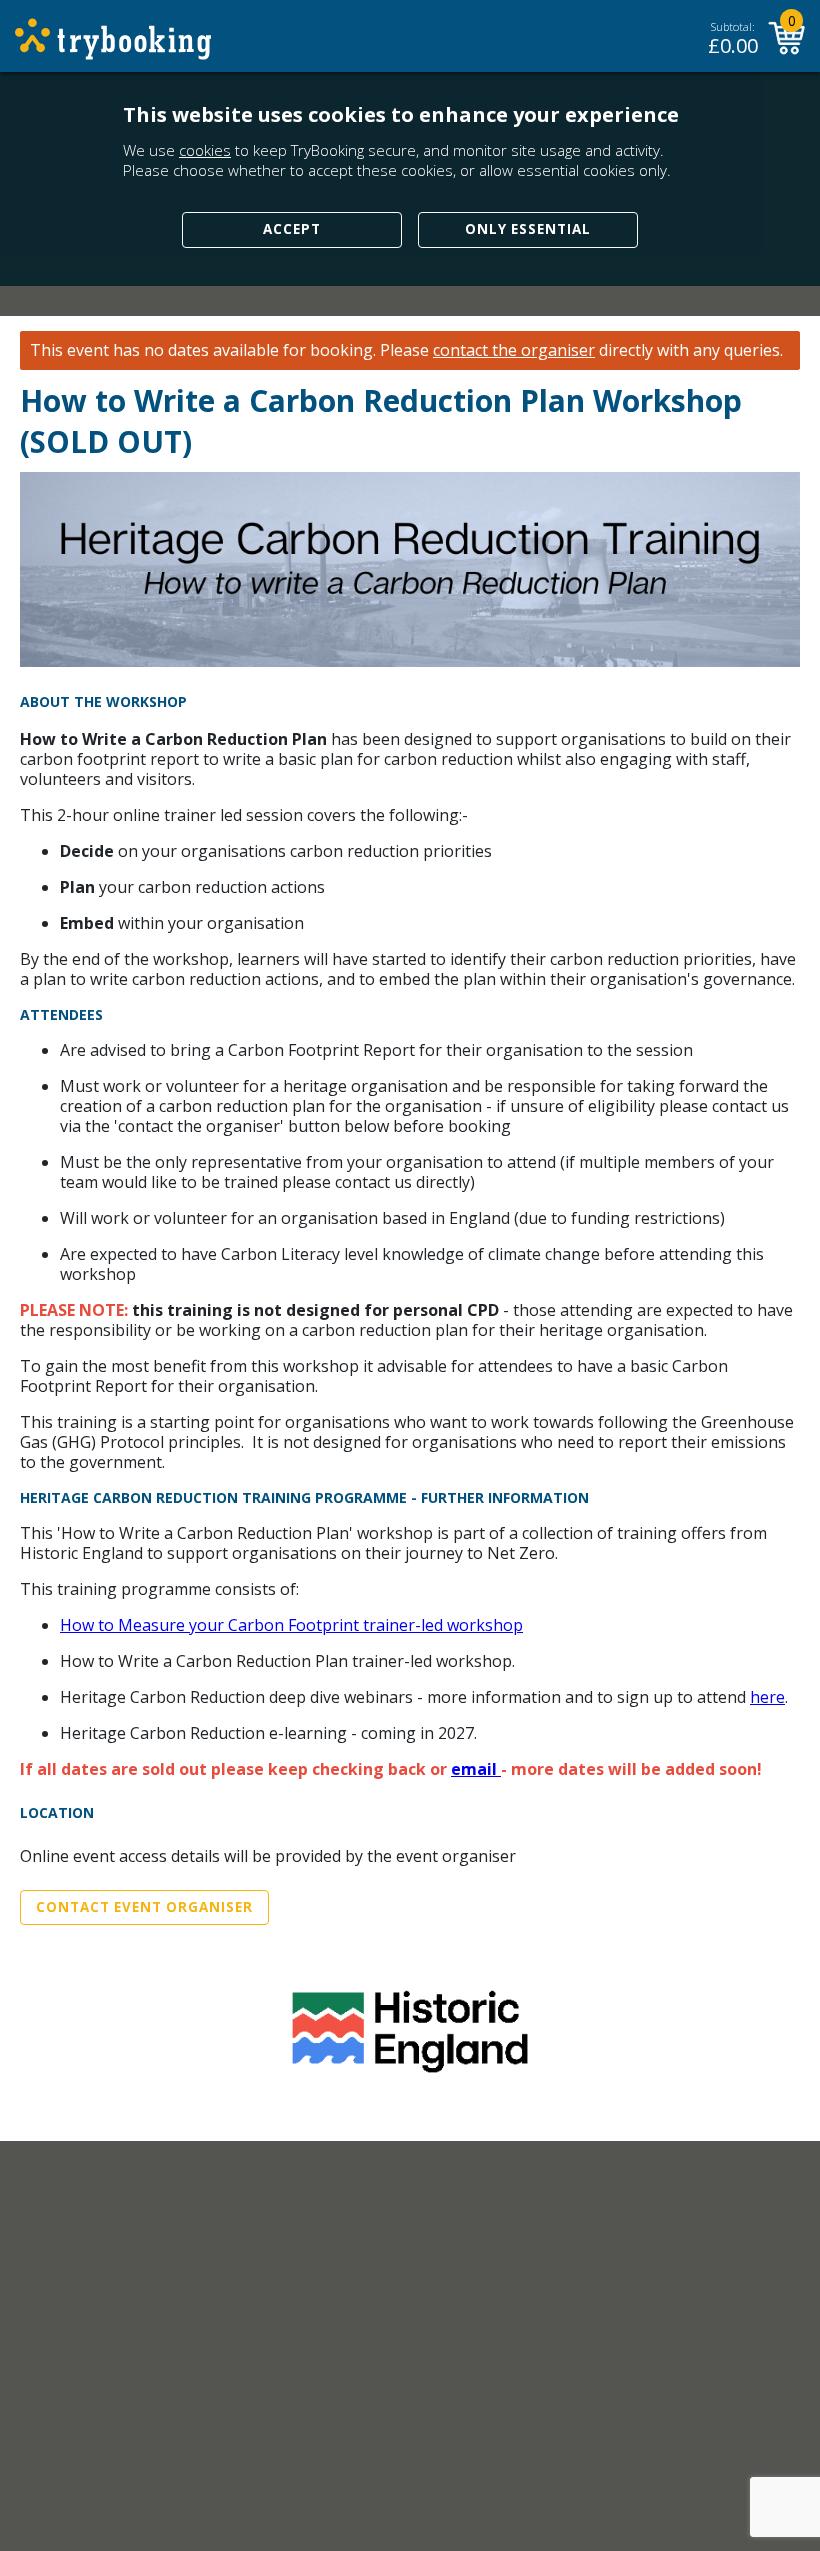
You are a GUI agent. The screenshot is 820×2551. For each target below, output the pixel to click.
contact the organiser (514, 350)
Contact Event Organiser (144, 1907)
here (767, 1697)
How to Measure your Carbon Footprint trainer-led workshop (291, 1625)
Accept (292, 229)
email (476, 1769)
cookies (205, 150)
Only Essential (528, 229)
